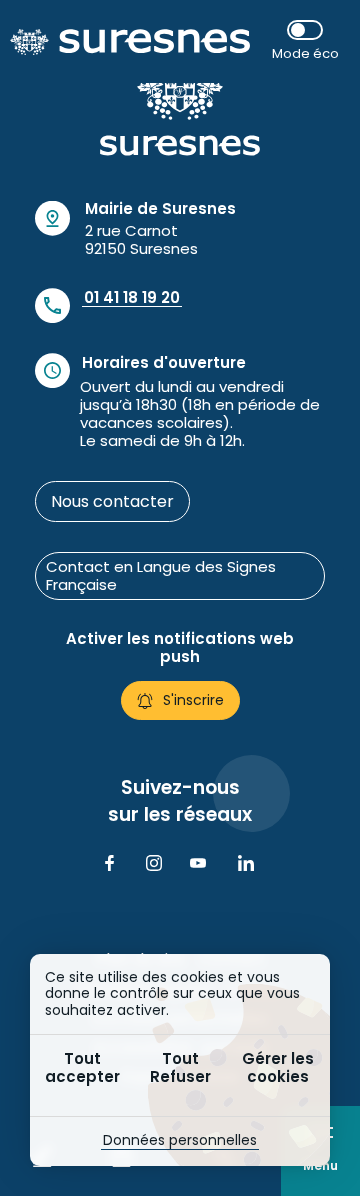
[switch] (305, 41)
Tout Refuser (180, 1067)
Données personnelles (180, 1140)
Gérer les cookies (278, 1067)
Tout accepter (82, 1067)
